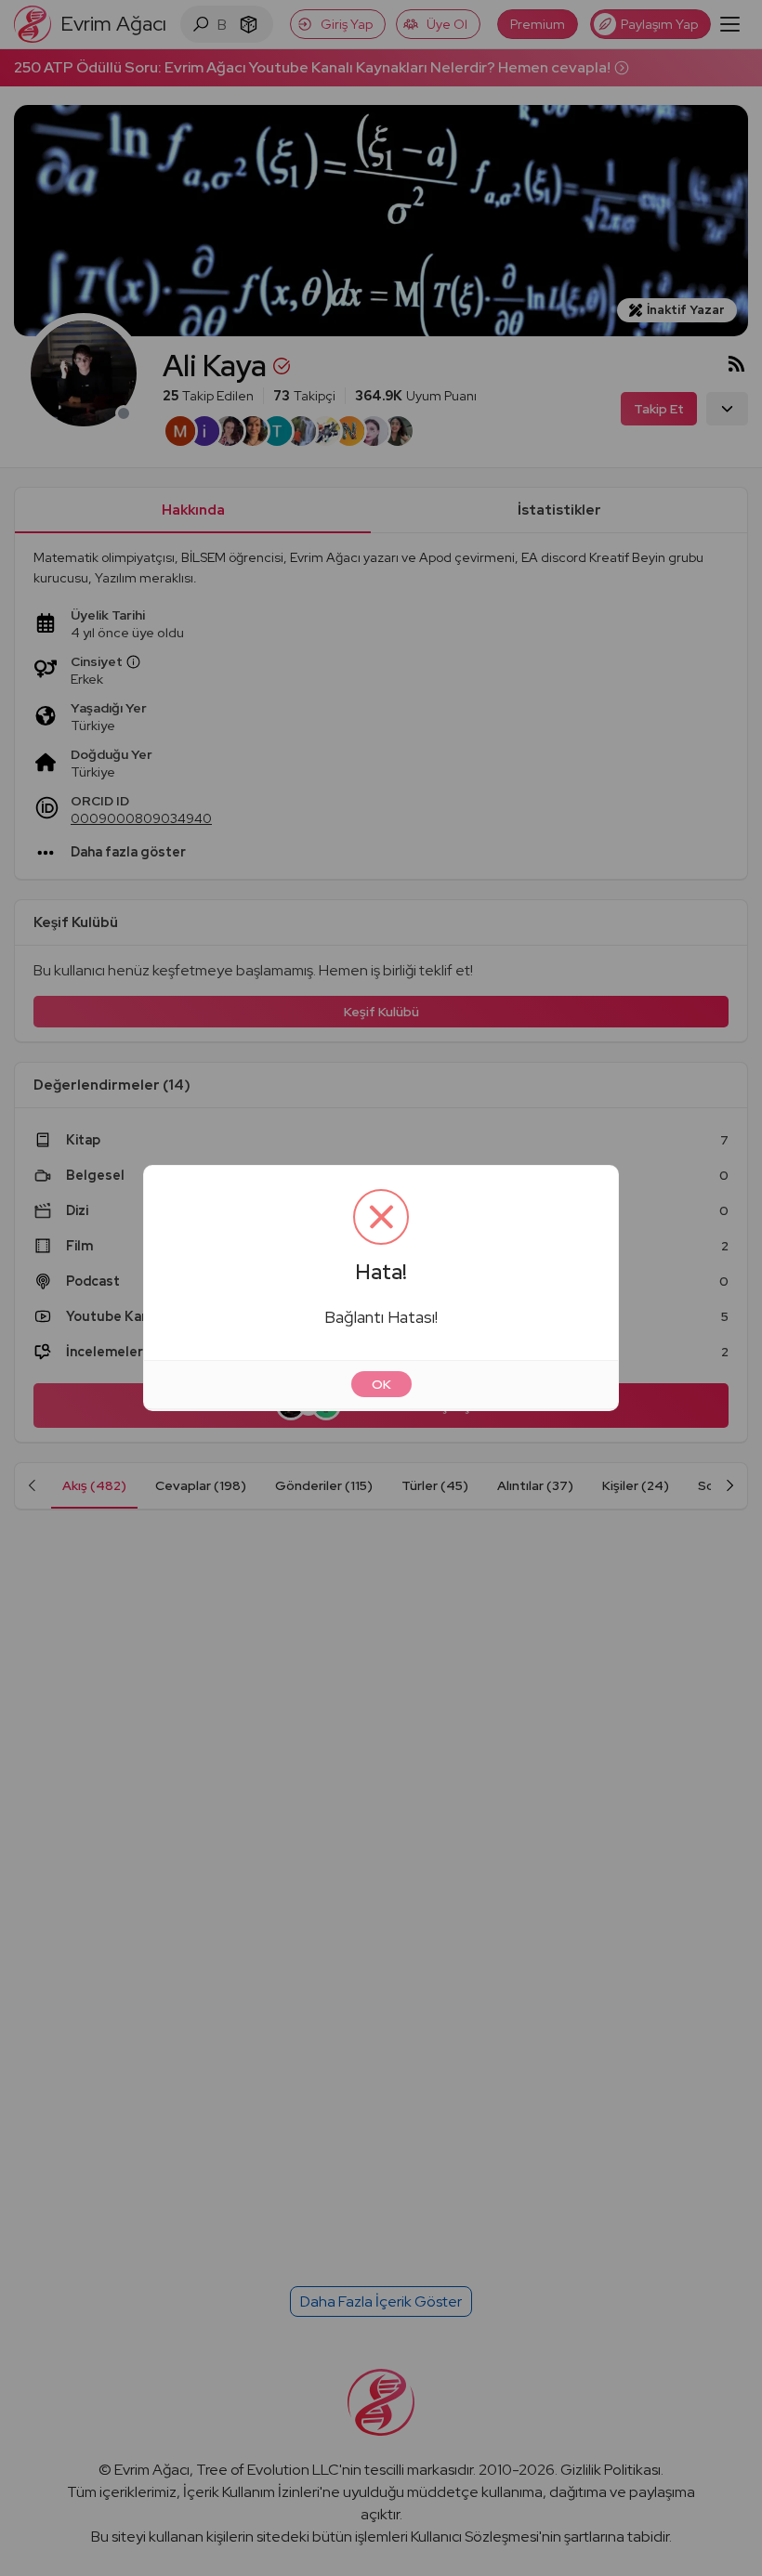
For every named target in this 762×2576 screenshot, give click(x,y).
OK (381, 1384)
